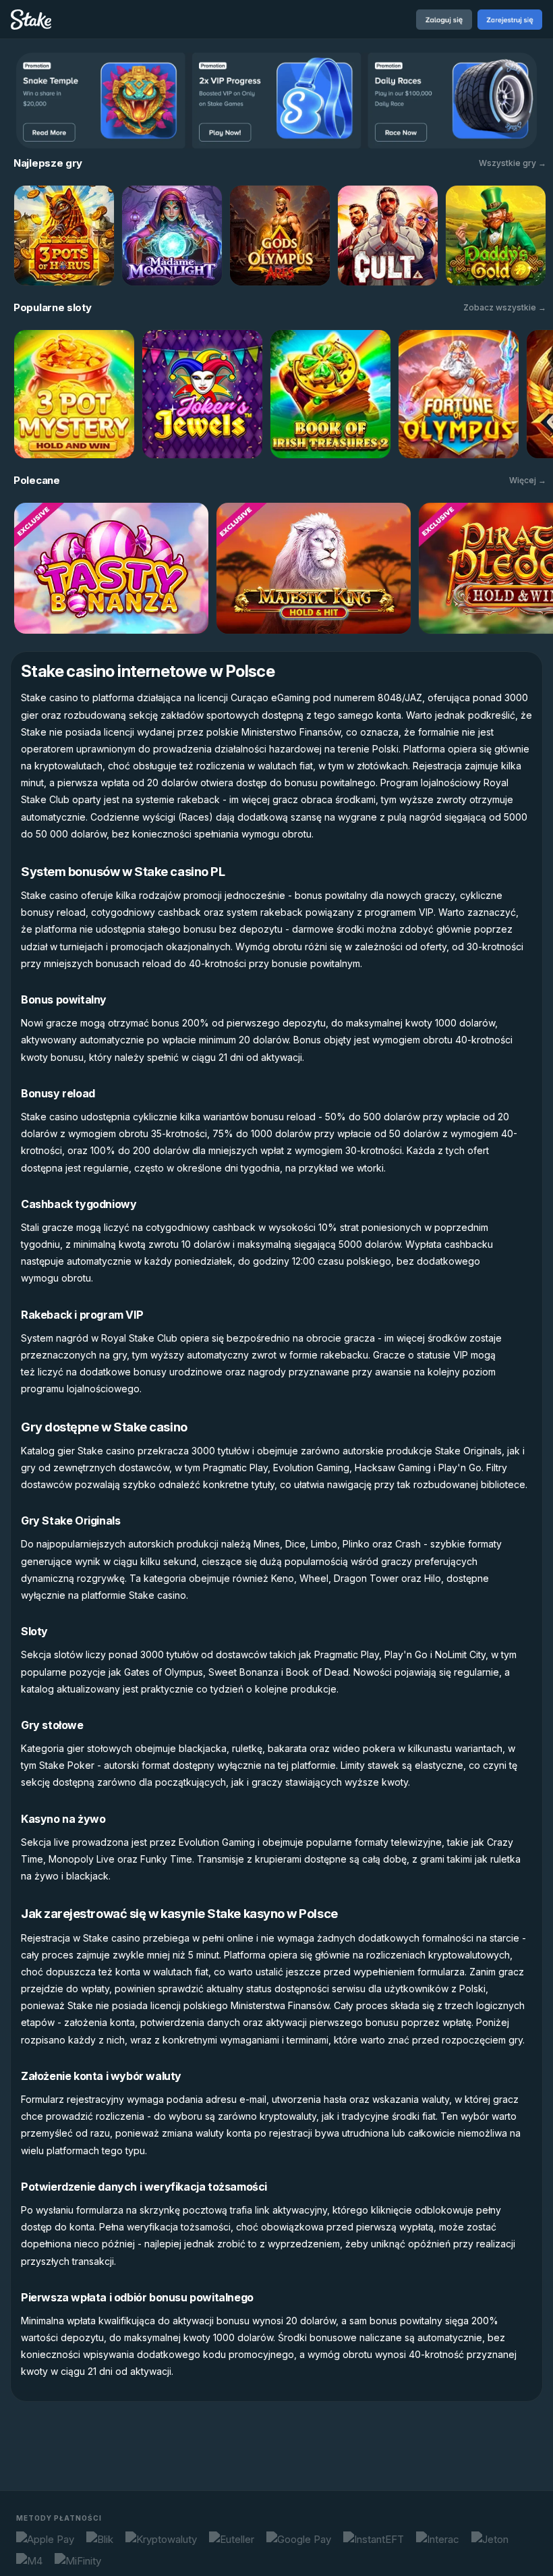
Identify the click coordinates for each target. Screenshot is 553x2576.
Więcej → (528, 480)
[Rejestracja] (510, 20)
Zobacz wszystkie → (505, 307)
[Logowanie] (444, 20)
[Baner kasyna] (276, 101)
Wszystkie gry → (513, 163)
